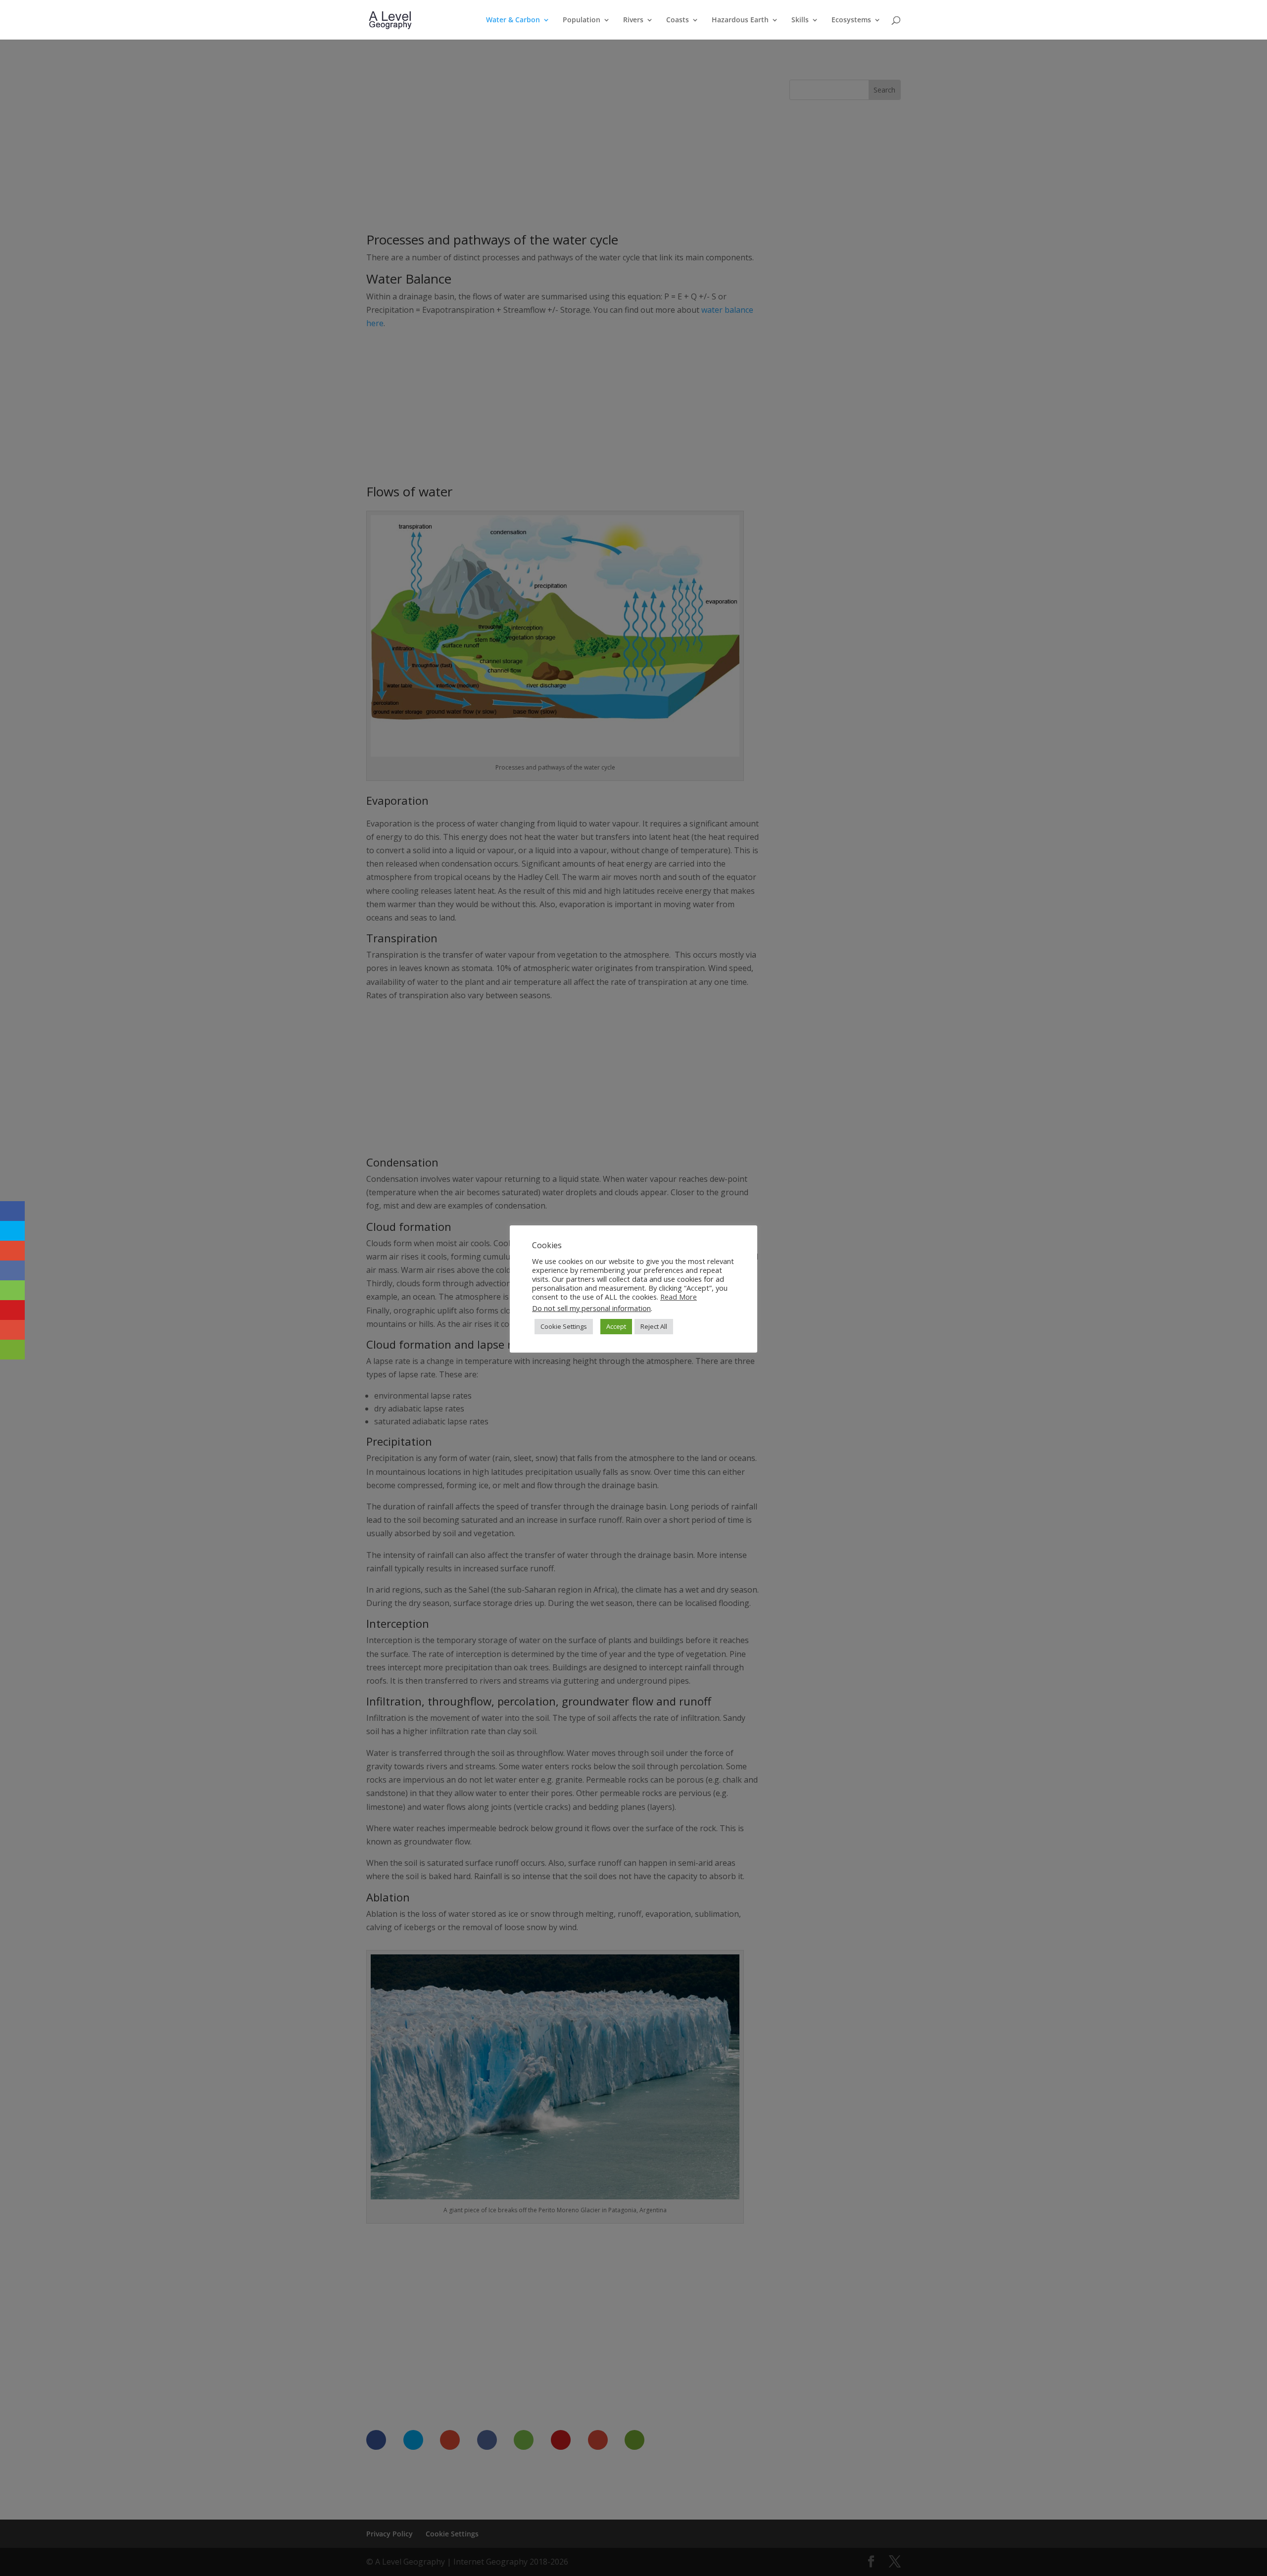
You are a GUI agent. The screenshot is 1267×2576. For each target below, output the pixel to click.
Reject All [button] (654, 1326)
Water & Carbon (513, 20)
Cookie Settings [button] (564, 1326)
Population (582, 20)
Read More (679, 1297)
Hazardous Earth (740, 20)
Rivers (633, 20)
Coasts (678, 20)
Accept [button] (616, 1326)
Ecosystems (851, 20)
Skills (800, 20)
